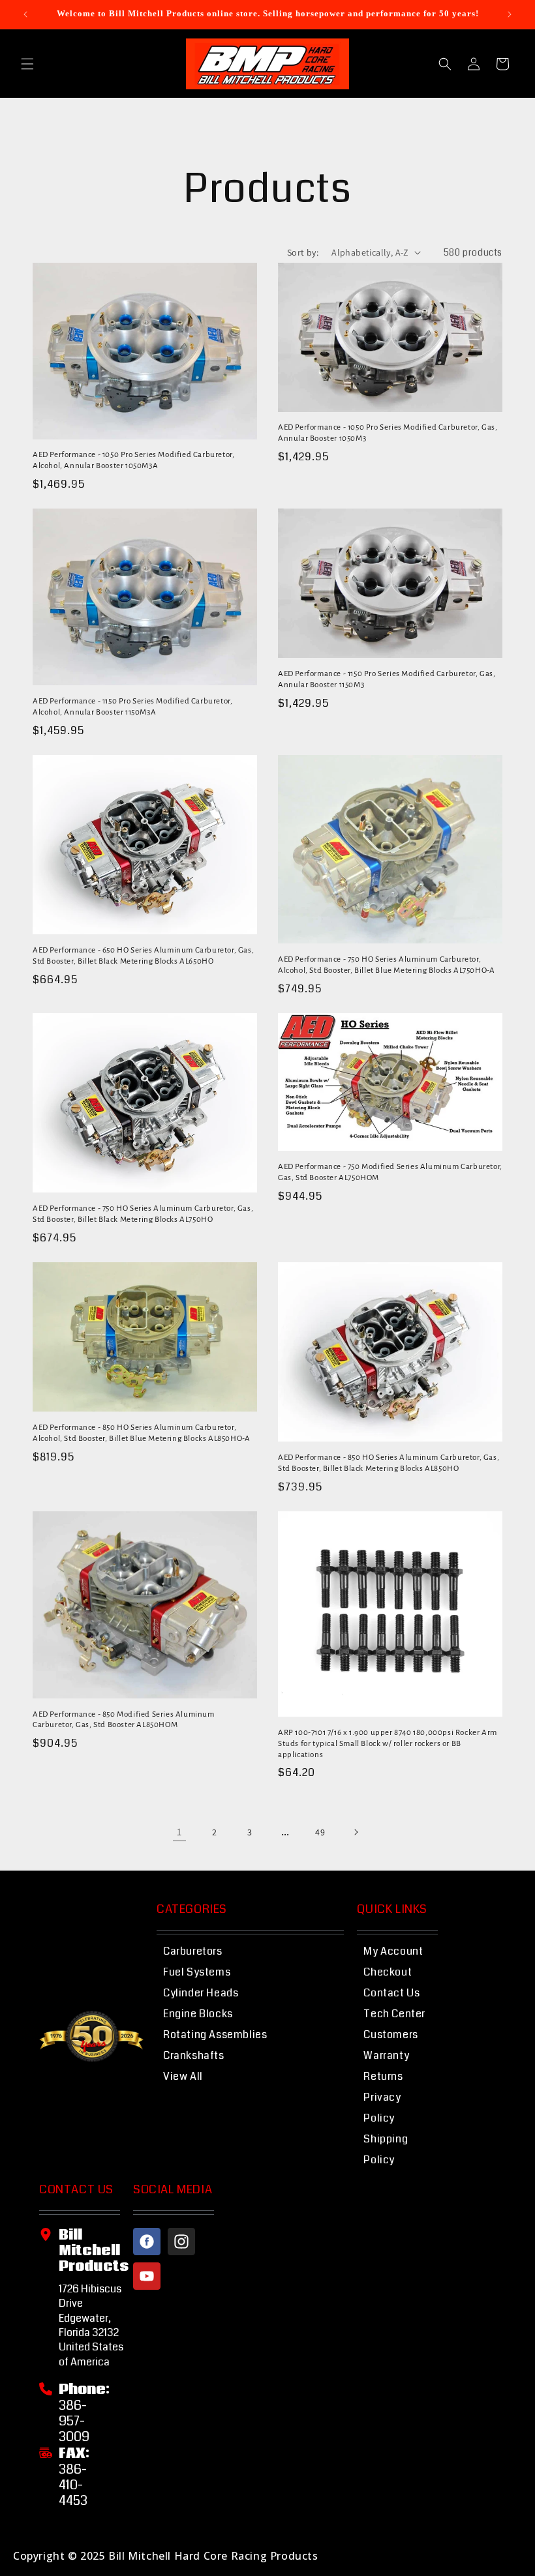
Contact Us (391, 1993)
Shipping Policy (386, 2149)
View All (183, 2076)
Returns (383, 2076)
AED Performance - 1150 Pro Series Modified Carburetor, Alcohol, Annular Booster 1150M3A (132, 707)
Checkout (388, 1972)
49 (320, 1832)
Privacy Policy (382, 2108)
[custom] (147, 2242)
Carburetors (193, 1951)
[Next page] (356, 1832)
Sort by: (303, 252)
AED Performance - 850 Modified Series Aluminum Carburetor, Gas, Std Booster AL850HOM (124, 1720)
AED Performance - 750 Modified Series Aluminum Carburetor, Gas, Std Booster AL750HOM (390, 1172)
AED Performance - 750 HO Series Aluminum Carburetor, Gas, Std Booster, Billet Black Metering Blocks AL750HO (143, 1214)
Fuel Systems (197, 1972)
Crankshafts (194, 2055)
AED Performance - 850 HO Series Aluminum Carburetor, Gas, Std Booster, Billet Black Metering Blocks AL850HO (389, 1463)
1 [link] (179, 1832)
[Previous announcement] (25, 14)
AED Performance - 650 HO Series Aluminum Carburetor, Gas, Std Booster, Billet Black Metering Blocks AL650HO (143, 956)
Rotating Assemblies (215, 2035)
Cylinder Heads (201, 1993)
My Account (393, 1951)
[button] (27, 64)
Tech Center (394, 2014)
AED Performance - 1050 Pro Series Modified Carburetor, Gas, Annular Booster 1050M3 (388, 433)
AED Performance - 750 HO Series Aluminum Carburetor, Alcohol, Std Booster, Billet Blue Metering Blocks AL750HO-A (386, 965)
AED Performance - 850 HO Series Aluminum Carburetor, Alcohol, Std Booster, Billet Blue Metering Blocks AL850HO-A (141, 1433)
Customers (390, 2035)
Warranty (386, 2055)
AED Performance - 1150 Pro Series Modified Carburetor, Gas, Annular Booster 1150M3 (387, 679)
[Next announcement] (510, 14)
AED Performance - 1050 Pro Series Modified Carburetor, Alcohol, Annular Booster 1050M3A (133, 460)
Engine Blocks (198, 2014)
